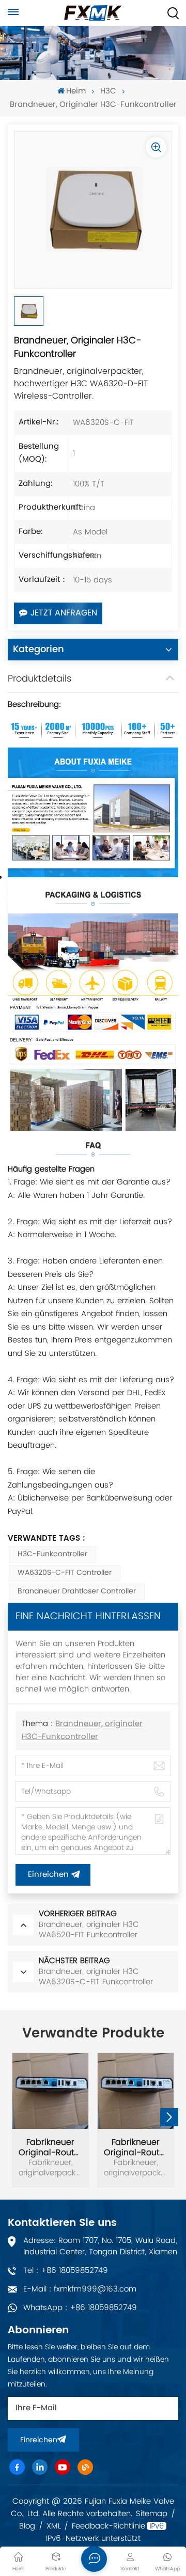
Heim (76, 92)
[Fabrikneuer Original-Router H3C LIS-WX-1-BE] (136, 2091)
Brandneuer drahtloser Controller (77, 1592)
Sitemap (152, 2514)
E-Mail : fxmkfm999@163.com (80, 2289)
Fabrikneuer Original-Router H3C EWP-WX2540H (50, 2147)
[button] (169, 2117)
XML (54, 2526)
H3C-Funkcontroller (52, 1554)
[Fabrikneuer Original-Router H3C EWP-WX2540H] (50, 2091)
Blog (27, 2526)
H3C (108, 92)
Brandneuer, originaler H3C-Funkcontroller (82, 1731)
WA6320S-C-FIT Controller (65, 1573)
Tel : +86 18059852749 (66, 2271)
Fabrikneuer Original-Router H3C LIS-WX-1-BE (136, 2147)
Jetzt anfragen (64, 613)
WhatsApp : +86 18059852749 (80, 2308)
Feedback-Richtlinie (109, 2526)
